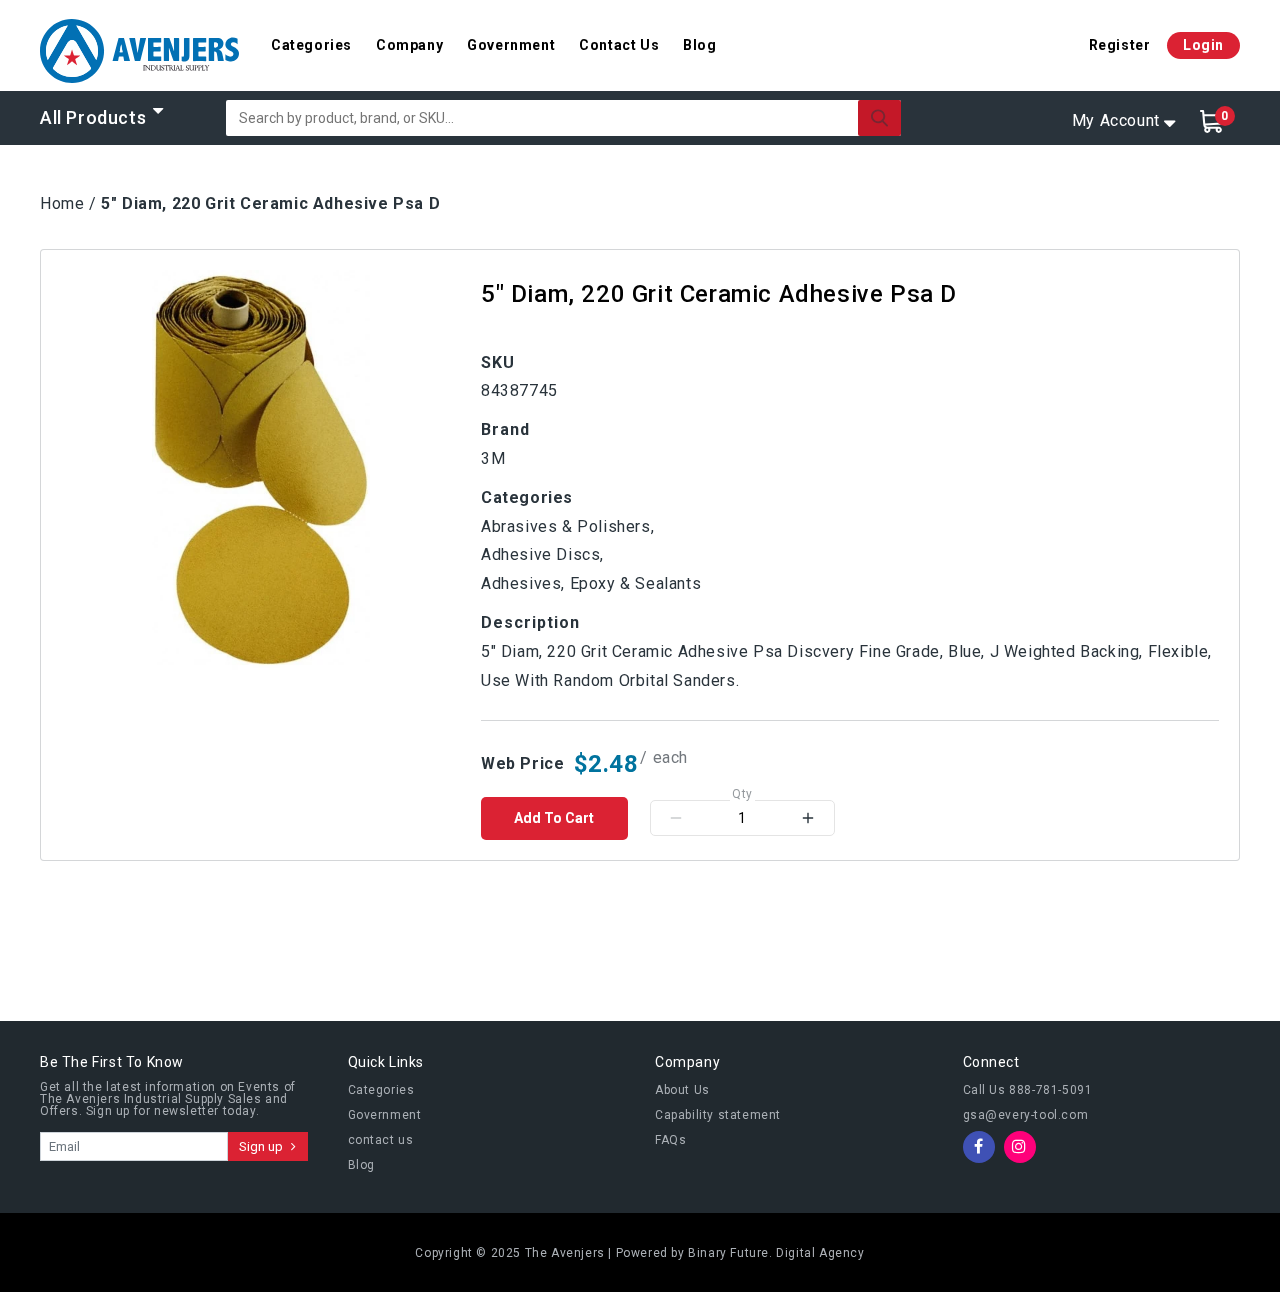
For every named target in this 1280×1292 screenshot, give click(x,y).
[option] (261, 470)
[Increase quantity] (808, 818)
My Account (1116, 120)
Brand (505, 429)
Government (511, 45)
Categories (311, 45)
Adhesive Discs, (542, 554)
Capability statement (718, 1115)
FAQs (670, 1140)
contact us (381, 1140)
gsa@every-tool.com (1026, 1115)
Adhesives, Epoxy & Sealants (591, 583)
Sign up (262, 1146)
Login (1203, 45)
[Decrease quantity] (676, 818)
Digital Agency (820, 1253)
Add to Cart (554, 818)
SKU (498, 362)
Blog (699, 45)
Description (530, 622)
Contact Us (619, 45)
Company (409, 45)
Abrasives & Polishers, (567, 526)
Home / (68, 203)
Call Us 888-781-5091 (1028, 1090)
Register (1120, 45)
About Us (682, 1090)
